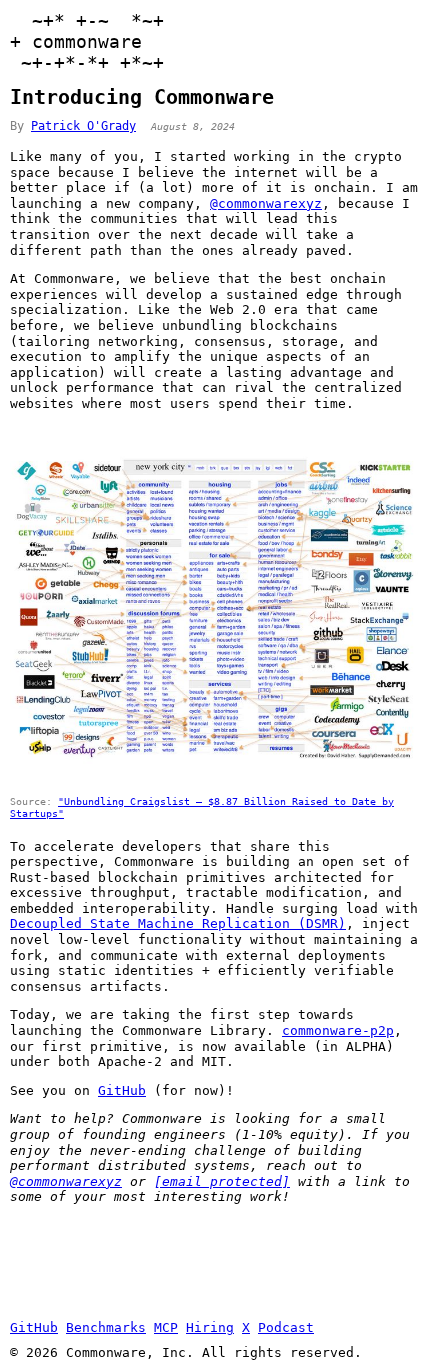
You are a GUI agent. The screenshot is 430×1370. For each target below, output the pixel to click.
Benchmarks (106, 1327)
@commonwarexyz (266, 203)
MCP (166, 1327)
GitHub (122, 1090)
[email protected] (222, 1181)
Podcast (286, 1327)
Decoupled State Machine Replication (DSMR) (178, 923)
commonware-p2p (338, 1030)
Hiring (210, 1327)
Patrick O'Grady (83, 126)
